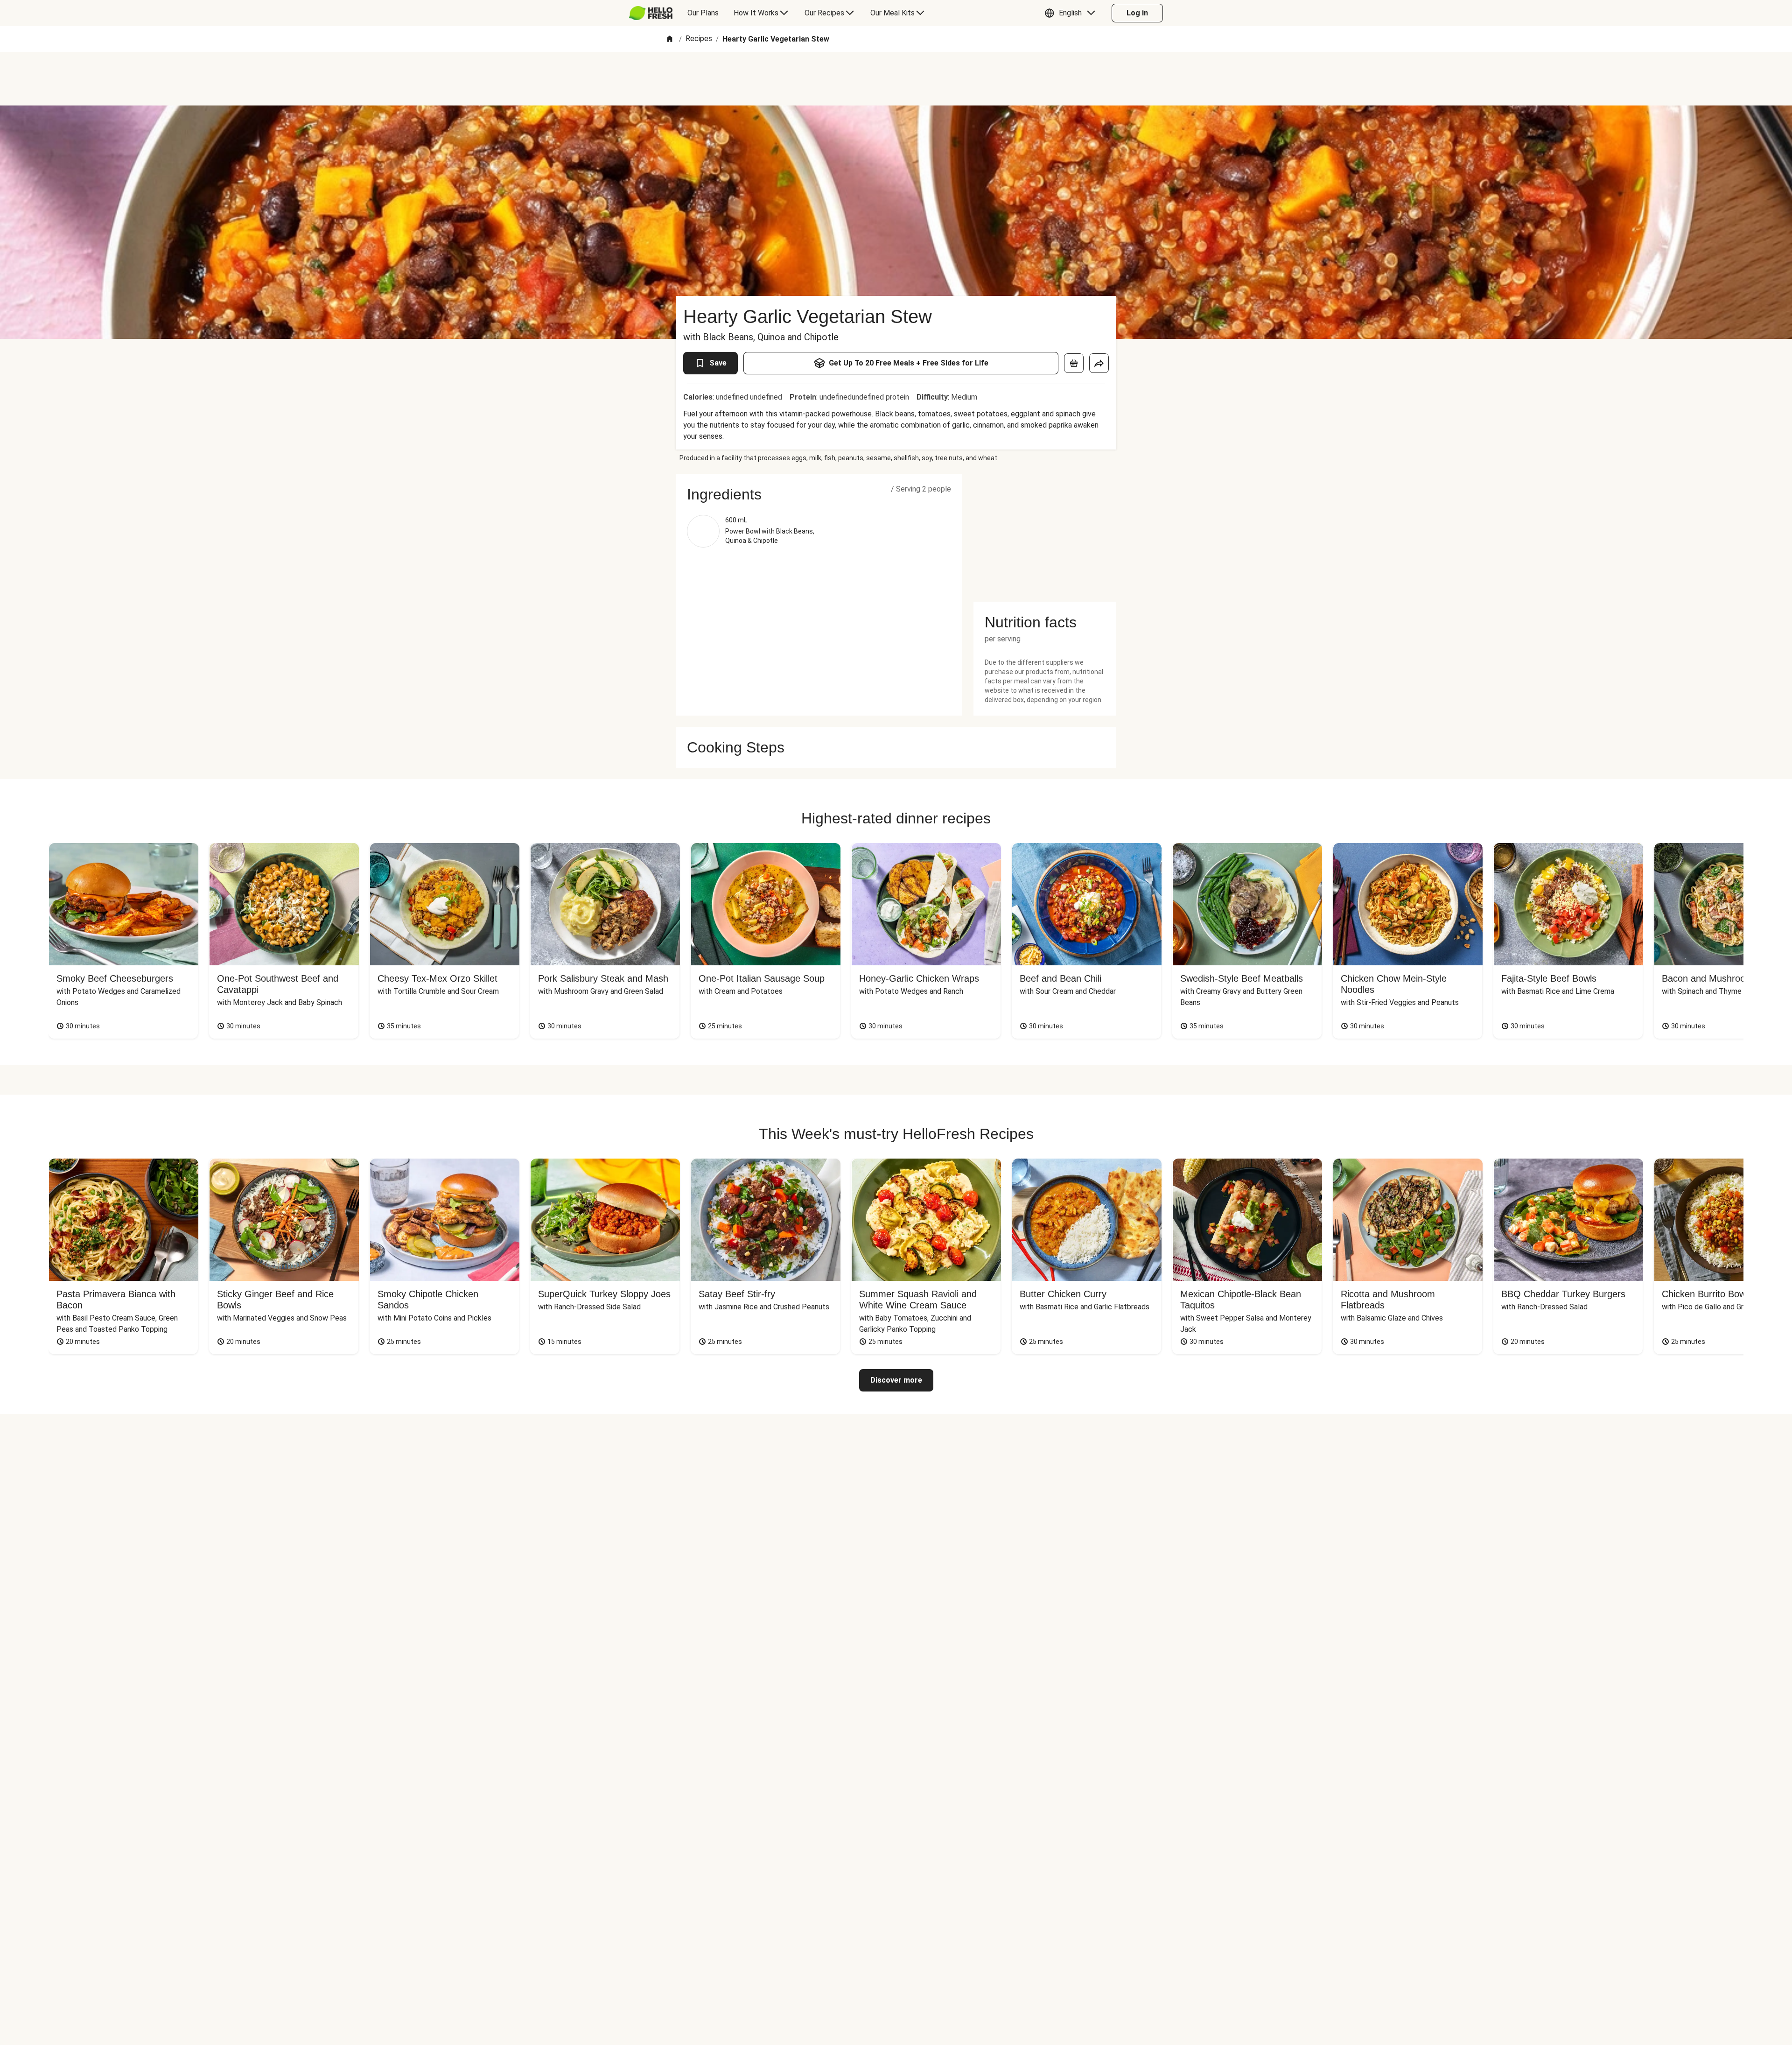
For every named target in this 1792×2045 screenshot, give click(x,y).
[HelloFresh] (651, 13)
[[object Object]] (1074, 363)
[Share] (1099, 363)
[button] (1072, 13)
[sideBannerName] (1045, 532)
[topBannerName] (896, 79)
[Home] (670, 39)
